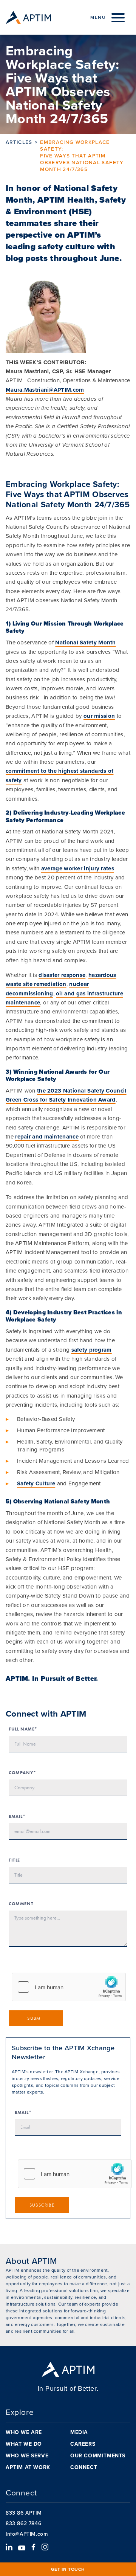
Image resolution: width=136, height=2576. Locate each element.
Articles (19, 142)
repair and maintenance (47, 1137)
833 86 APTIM (24, 2513)
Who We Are (24, 2432)
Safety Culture (36, 1483)
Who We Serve (27, 2455)
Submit (36, 2018)
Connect (84, 2467)
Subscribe (42, 2205)
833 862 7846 (23, 2523)
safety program (92, 1350)
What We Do (24, 2444)
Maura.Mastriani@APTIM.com (45, 390)
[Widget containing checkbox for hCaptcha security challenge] (69, 1987)
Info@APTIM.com (27, 2534)
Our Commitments (98, 2455)
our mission (99, 716)
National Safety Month (85, 642)
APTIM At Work (28, 2467)
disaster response (62, 975)
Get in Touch (68, 2569)
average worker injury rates (78, 868)
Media (79, 2432)
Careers (83, 2444)
